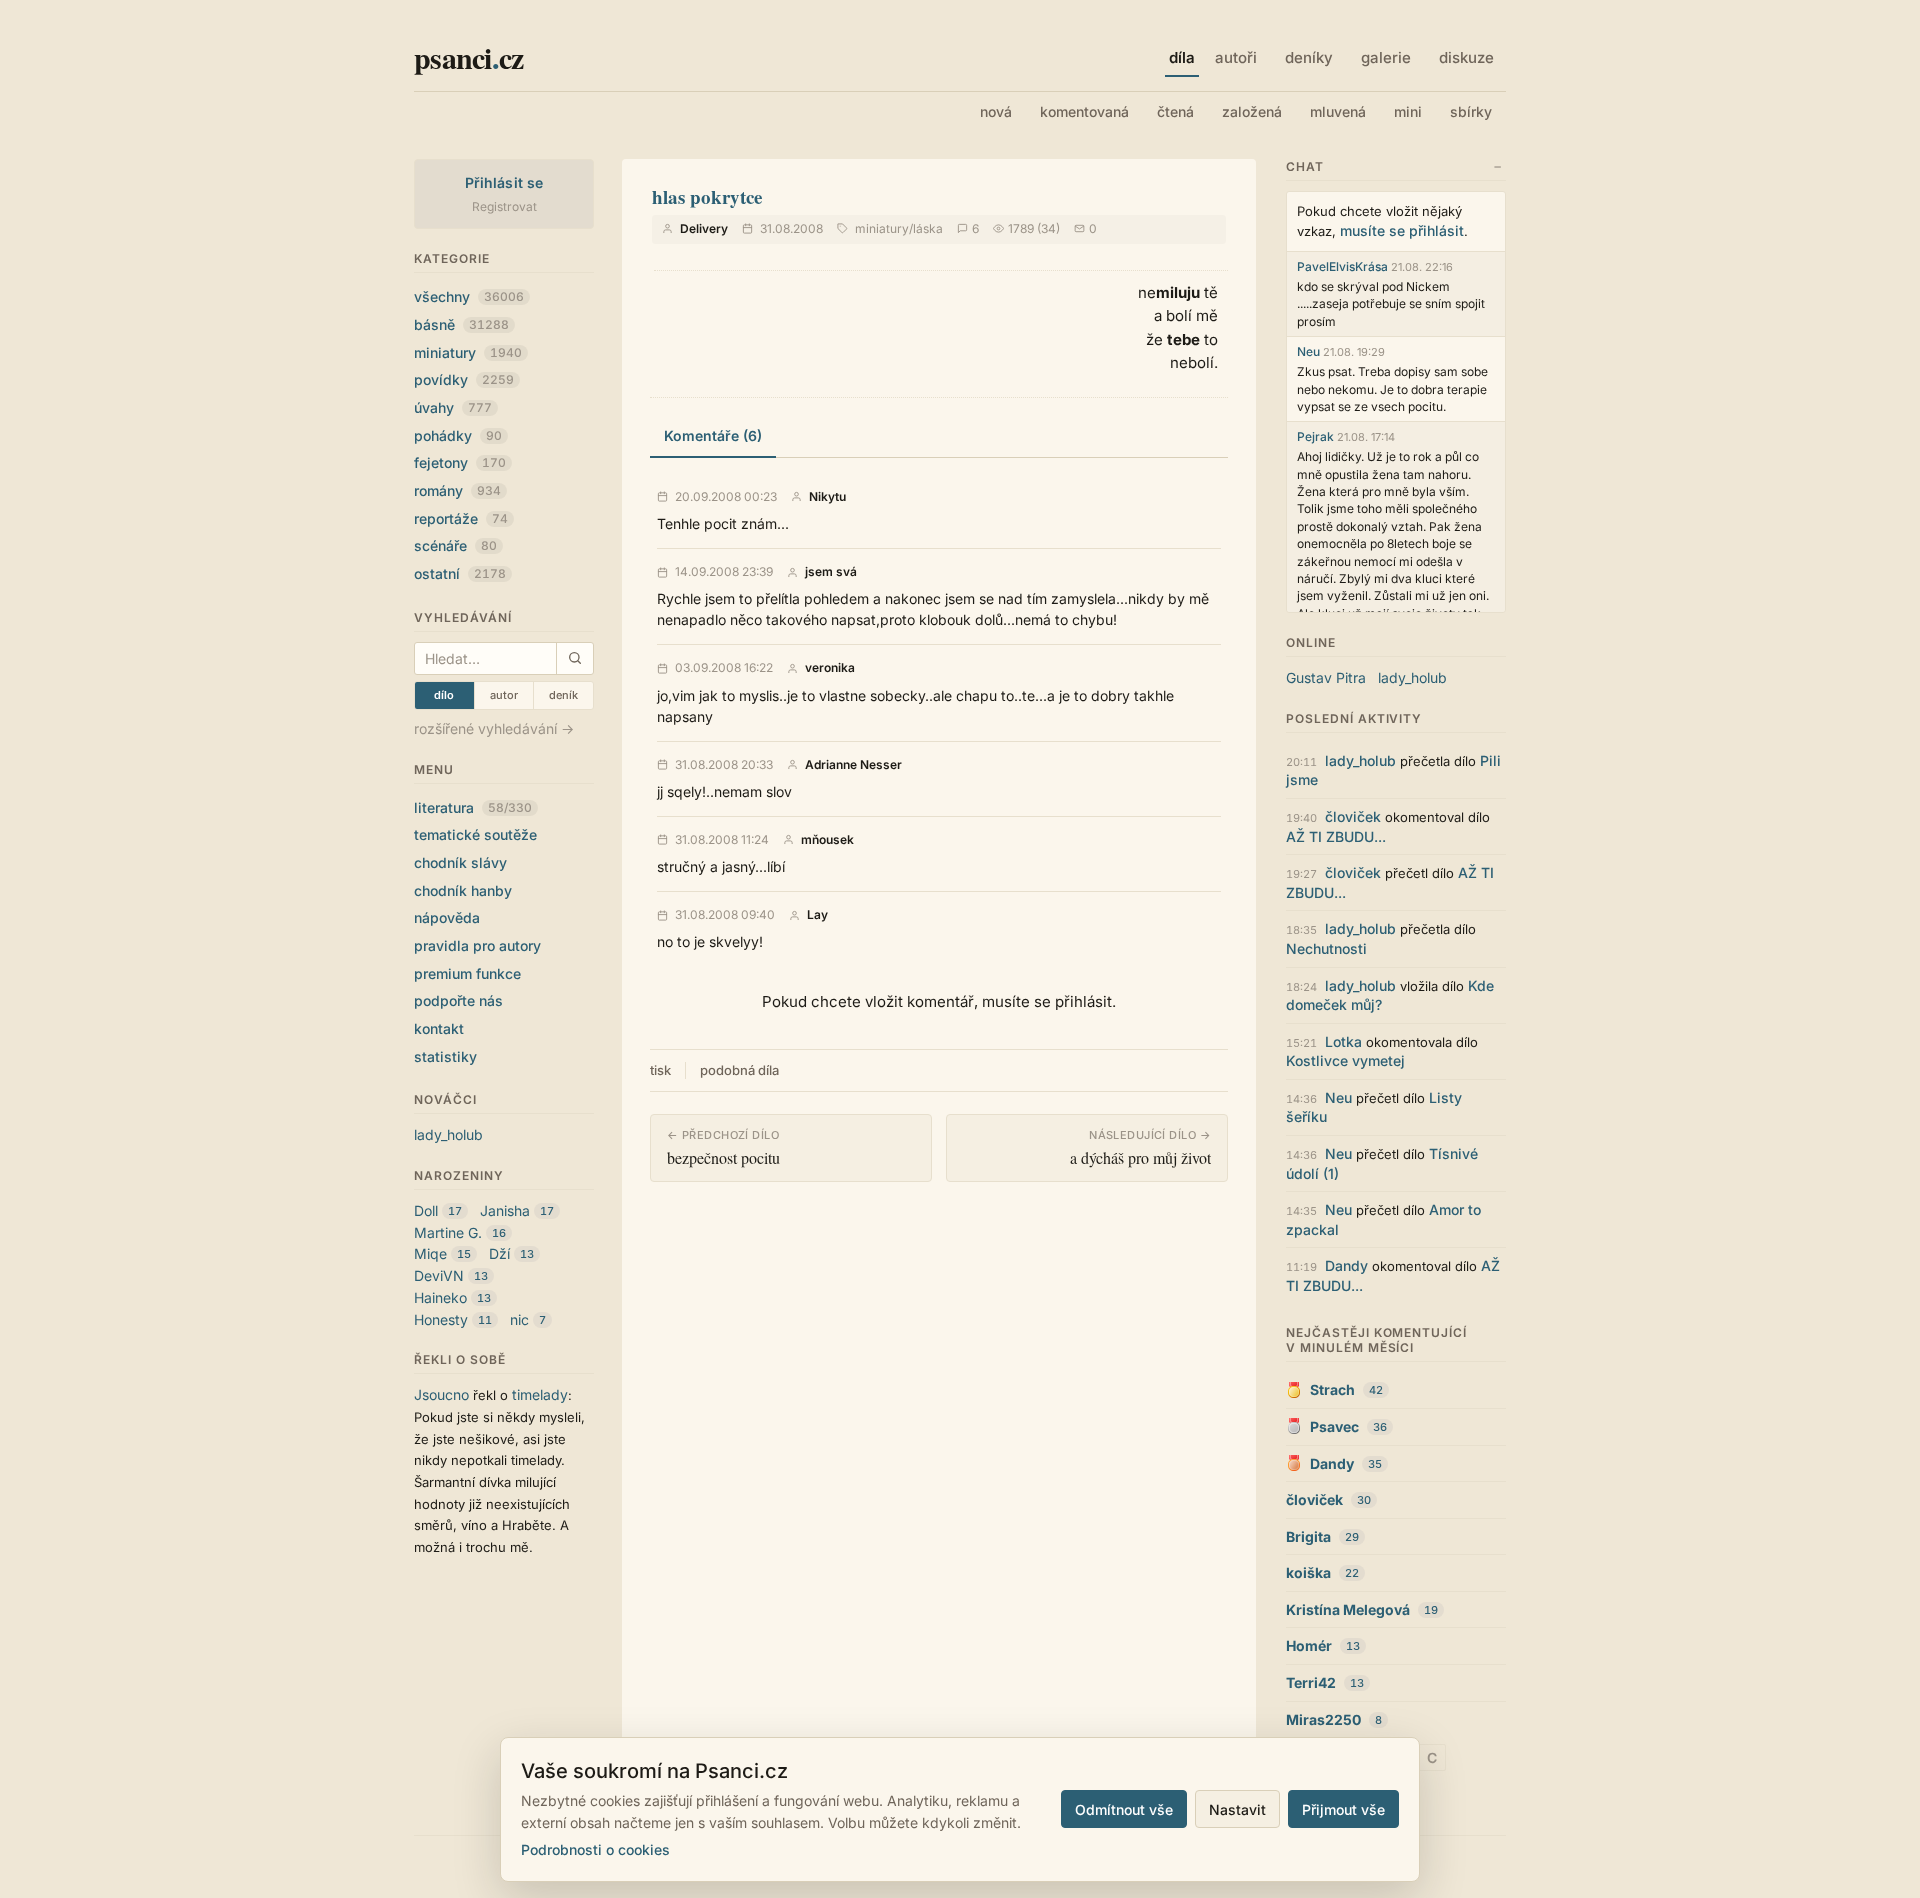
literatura (473, 807)
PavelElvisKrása (1342, 266)
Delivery (704, 228)
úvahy (453, 407)
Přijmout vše (1343, 1809)
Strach (1332, 1389)
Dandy (1346, 1265)
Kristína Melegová (1348, 1609)
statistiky (445, 1056)
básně (461, 324)
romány (457, 490)
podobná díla (739, 1070)
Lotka (1343, 1041)
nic (519, 1319)
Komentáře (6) (713, 435)
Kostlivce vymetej (1345, 1060)
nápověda (447, 917)
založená (1252, 111)
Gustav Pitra (1326, 677)
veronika (830, 668)
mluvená (1338, 111)
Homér (1309, 1645)
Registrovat (504, 206)
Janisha (505, 1210)
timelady (540, 1394)
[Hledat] (574, 658)
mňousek (827, 840)
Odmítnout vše (1124, 1809)
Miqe (430, 1253)
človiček (1353, 816)
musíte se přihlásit (1402, 230)
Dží (499, 1253)
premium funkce (467, 973)
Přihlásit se (504, 182)
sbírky (1471, 111)
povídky (464, 379)
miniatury (468, 352)
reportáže (461, 518)
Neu (1308, 351)
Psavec (1334, 1426)
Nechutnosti (1326, 948)
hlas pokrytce (707, 196)
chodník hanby (463, 890)
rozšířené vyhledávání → (494, 728)
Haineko (440, 1297)
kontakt (439, 1028)
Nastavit (1237, 1809)
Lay (817, 915)
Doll (426, 1210)
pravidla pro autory (477, 945)
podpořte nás (458, 1000)
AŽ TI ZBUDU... (1336, 836)
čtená (1175, 111)
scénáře (455, 545)
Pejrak (1315, 436)
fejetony (460, 462)
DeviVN (439, 1275)
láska (928, 228)
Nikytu (827, 497)
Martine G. (448, 1232)
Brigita (1308, 1536)
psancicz (468, 57)
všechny (469, 296)
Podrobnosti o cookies (595, 1849)
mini (1408, 111)
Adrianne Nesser (853, 765)
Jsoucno (441, 1394)
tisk (660, 1070)
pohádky (458, 435)
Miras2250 (1323, 1719)
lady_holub (448, 1134)
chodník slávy (460, 862)
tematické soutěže (475, 834)
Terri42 (1311, 1682)
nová (996, 111)
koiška (1308, 1572)
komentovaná (1084, 111)
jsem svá (831, 572)
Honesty (441, 1319)
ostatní (460, 573)
